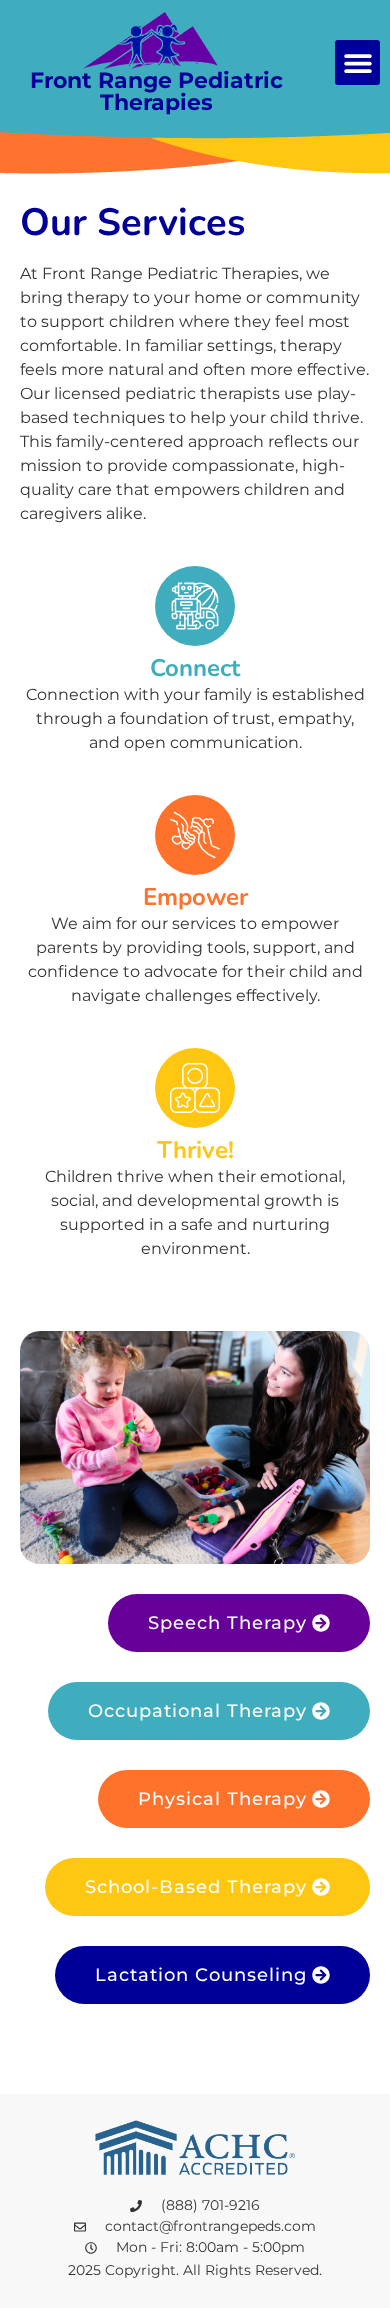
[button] (357, 62)
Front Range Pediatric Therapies (156, 91)
